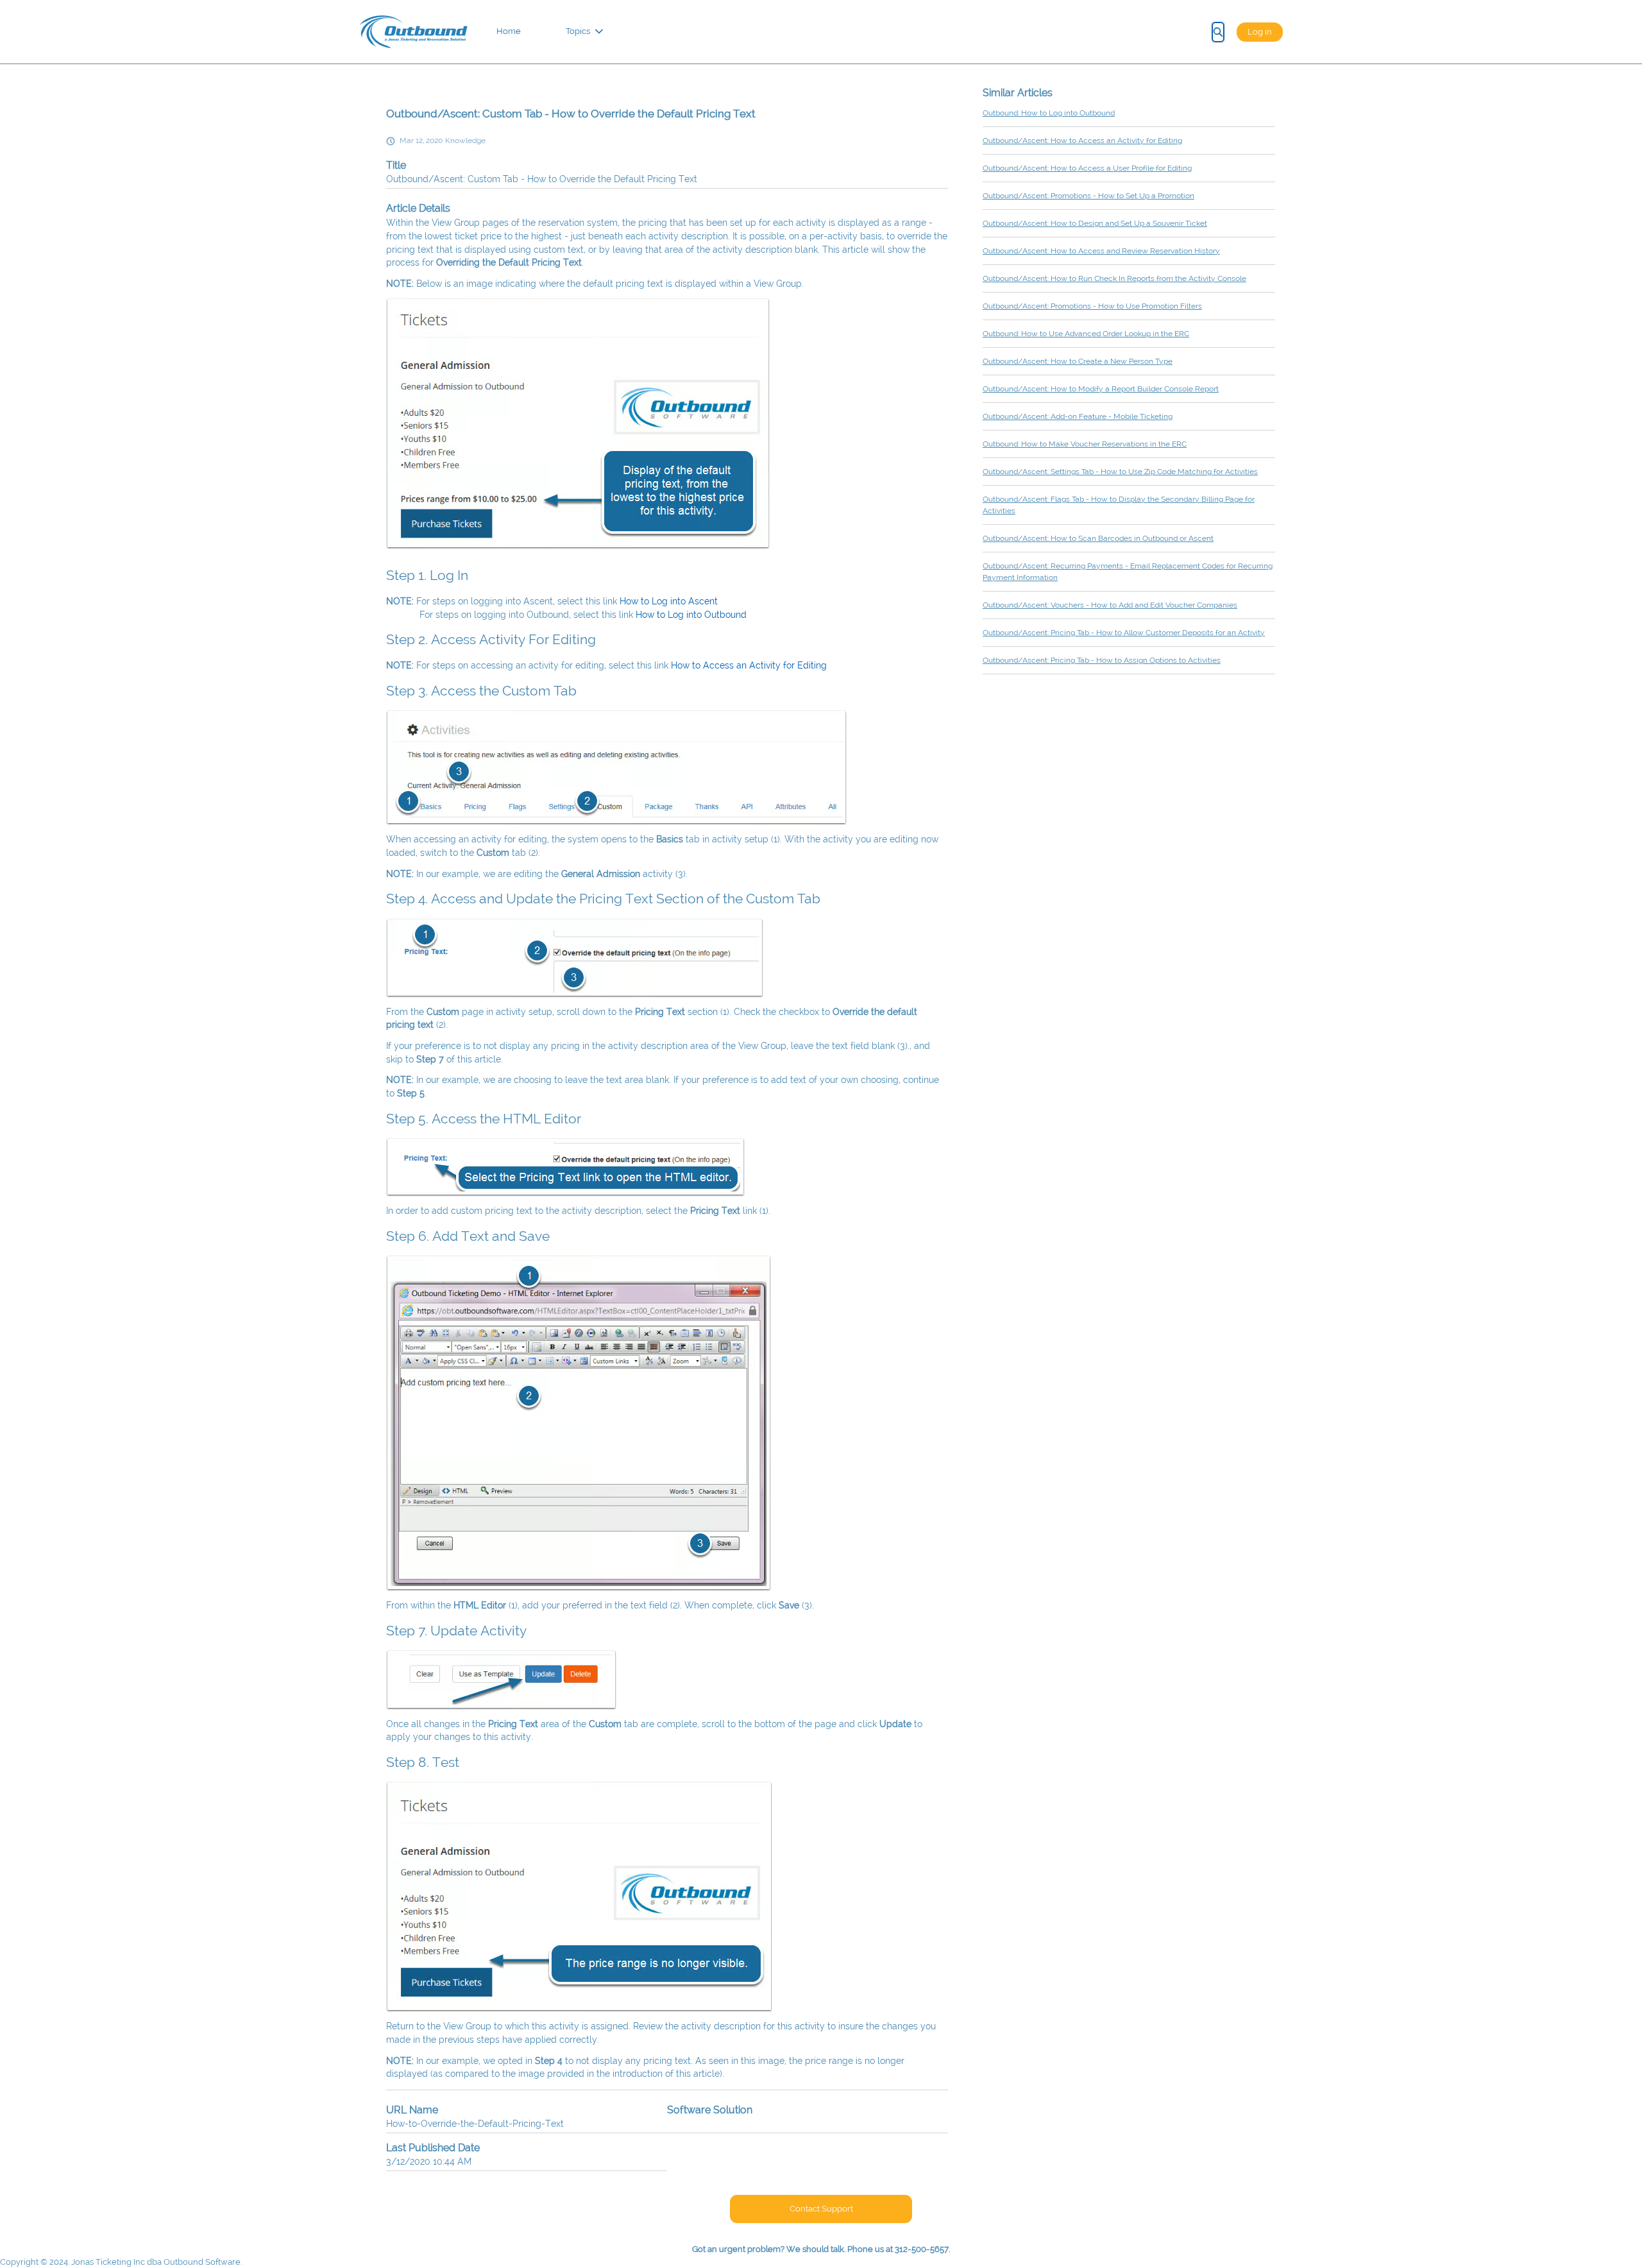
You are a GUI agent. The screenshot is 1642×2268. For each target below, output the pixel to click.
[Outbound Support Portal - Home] (413, 32)
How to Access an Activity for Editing (749, 665)
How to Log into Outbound (691, 615)
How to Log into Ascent (669, 601)
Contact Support (821, 2209)
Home (509, 31)
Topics (578, 31)
